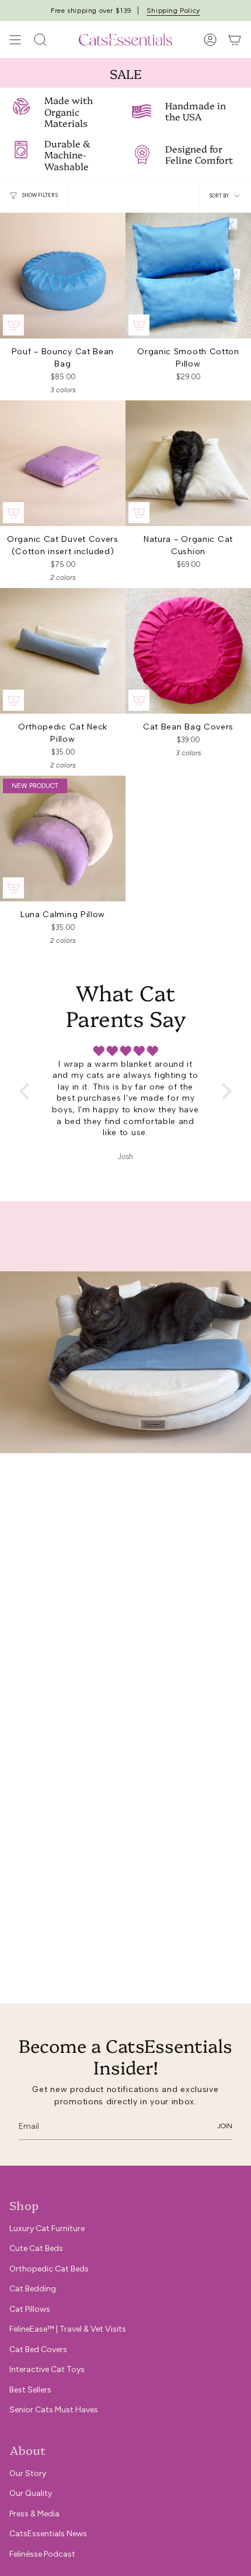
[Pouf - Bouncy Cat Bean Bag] (63, 276)
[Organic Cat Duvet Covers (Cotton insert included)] (63, 463)
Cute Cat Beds (36, 2248)
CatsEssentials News (48, 2534)
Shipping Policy (173, 11)
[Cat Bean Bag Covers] (188, 651)
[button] (27, 1091)
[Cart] (235, 40)
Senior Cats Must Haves (54, 2410)
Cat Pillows (30, 2309)
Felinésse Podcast (42, 2554)
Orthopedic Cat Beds (49, 2269)
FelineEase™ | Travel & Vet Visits (68, 2329)
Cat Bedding (33, 2289)
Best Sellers (30, 2390)
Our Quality (31, 2493)
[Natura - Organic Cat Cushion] (188, 463)
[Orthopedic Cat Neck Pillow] (63, 651)
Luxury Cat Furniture (47, 2229)
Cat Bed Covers (38, 2349)
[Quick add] (13, 325)
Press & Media (34, 2514)
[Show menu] (15, 40)
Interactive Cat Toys (47, 2369)
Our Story (28, 2473)
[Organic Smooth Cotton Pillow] (188, 276)
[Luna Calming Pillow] (63, 839)
